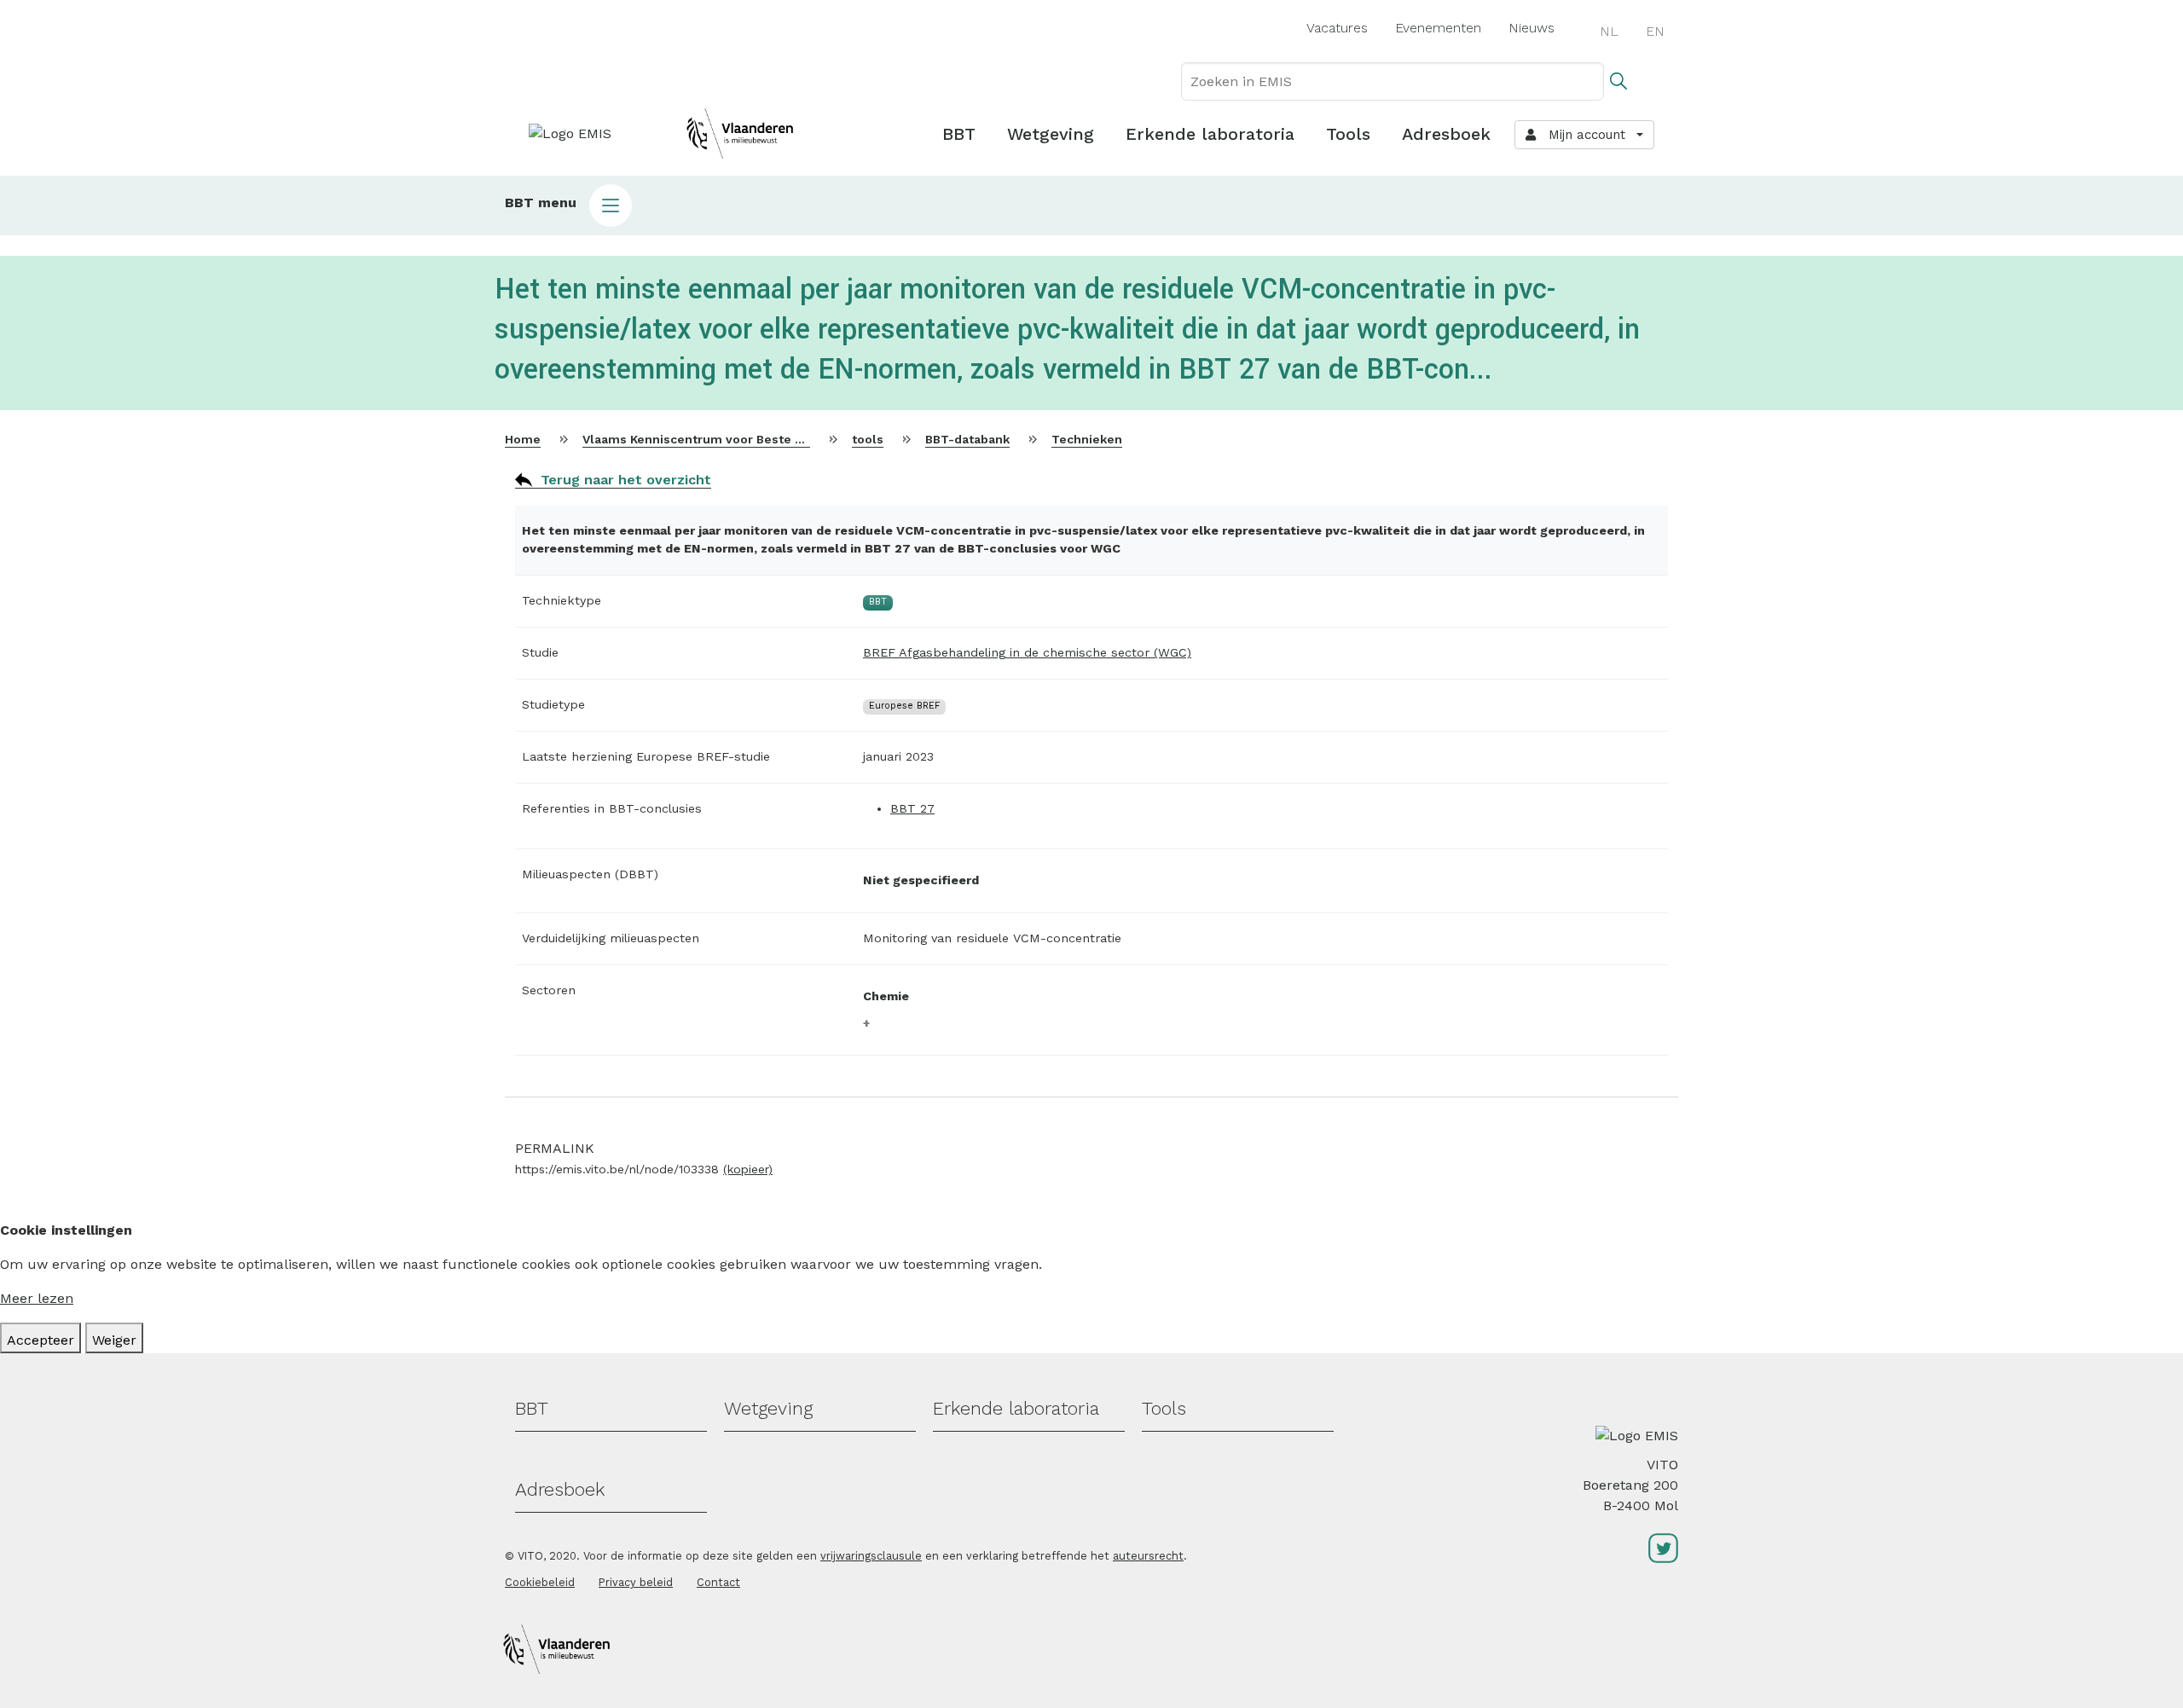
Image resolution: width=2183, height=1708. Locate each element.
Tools (1348, 134)
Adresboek (1446, 134)
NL (1609, 31)
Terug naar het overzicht (626, 480)
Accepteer (41, 1340)
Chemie (886, 996)
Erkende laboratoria (1210, 134)
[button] (1091, 206)
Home (523, 439)
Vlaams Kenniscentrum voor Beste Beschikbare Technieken (763, 439)
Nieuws (1532, 28)
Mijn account (1583, 135)
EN (1655, 31)
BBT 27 (912, 808)
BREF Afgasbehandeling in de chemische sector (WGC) (1027, 652)
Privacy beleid (636, 1582)
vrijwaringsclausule (871, 1556)
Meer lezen (37, 1298)
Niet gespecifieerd (921, 880)
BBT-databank (967, 439)
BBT (959, 134)
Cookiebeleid (540, 1582)
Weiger (114, 1340)
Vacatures (1337, 28)
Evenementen (1438, 28)
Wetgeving (1051, 134)
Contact (718, 1582)
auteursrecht (1148, 1556)
